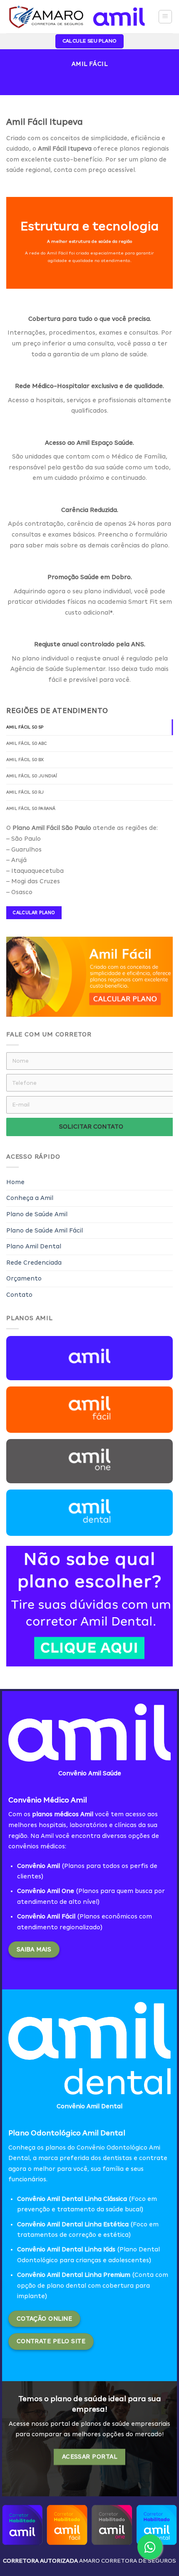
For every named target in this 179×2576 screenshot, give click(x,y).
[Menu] (165, 17)
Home (15, 1182)
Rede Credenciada (34, 1263)
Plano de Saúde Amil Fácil (45, 1230)
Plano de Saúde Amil (37, 1214)
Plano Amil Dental (34, 1246)
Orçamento (24, 1278)
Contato (19, 1295)
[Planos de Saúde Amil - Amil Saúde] (76, 16)
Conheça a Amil (30, 1198)
